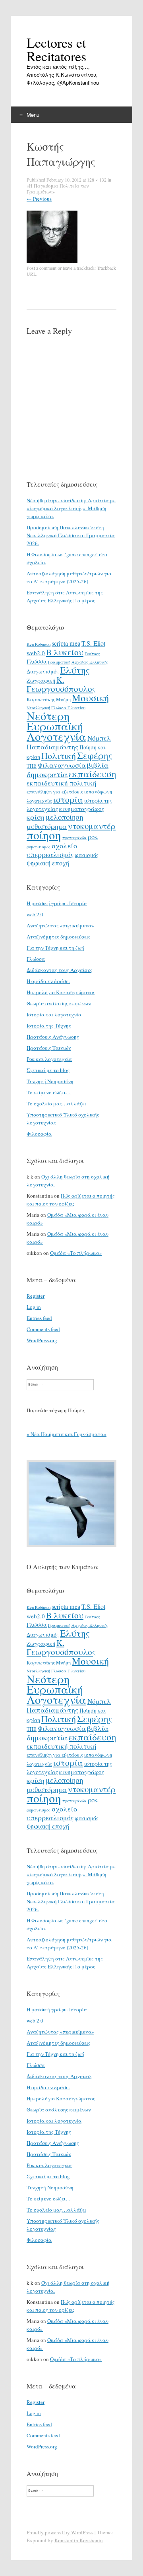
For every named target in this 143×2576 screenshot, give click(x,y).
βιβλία (98, 765)
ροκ (93, 837)
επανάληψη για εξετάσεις (55, 792)
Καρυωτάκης (41, 699)
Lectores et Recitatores (56, 49)
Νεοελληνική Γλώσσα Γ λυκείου (56, 708)
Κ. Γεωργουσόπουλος (61, 684)
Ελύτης (75, 670)
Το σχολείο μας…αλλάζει (56, 1103)
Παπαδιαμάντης (52, 747)
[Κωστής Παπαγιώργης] (52, 261)
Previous (39, 199)
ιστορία (68, 799)
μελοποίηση (64, 817)
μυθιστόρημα (47, 826)
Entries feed (39, 1318)
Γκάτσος (92, 654)
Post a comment (42, 268)
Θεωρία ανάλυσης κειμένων (59, 1003)
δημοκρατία (47, 774)
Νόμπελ (99, 738)
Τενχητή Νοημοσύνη (50, 1081)
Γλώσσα (37, 661)
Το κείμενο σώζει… (49, 1092)
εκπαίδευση (93, 774)
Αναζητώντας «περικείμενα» (60, 925)
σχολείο (64, 846)
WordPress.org (42, 1340)
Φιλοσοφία (39, 1134)
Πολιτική (59, 756)
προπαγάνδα (74, 838)
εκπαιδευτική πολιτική (62, 783)
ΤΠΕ (32, 766)
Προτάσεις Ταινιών (49, 1048)
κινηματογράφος (82, 809)
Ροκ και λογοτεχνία (49, 1059)
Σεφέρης (95, 755)
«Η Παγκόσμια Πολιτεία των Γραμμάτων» (58, 189)
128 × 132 (97, 180)
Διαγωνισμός (43, 671)
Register (36, 1296)
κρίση (36, 817)
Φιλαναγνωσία (62, 765)
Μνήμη (63, 699)
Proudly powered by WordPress (60, 2532)
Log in (34, 1307)
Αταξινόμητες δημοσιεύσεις (59, 937)
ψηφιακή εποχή (48, 863)
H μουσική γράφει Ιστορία (57, 903)
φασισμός (87, 855)
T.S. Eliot (93, 643)
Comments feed (43, 1329)
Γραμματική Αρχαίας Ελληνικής (78, 662)
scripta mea (66, 643)
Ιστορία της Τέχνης (49, 1026)
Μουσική (90, 698)
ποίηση (44, 835)
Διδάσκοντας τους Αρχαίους (60, 970)
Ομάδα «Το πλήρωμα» (76, 1253)
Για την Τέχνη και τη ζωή (55, 948)
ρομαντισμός (39, 847)
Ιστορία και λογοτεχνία (54, 1014)
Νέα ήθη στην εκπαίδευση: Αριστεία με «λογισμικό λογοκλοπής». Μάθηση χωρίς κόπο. (71, 508)
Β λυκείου (65, 652)
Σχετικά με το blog (48, 1070)
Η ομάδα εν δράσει (48, 981)
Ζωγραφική (41, 680)
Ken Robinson (39, 644)
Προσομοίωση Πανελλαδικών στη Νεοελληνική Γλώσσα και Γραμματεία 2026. (71, 535)
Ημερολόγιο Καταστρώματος (61, 992)
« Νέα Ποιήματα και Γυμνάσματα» (67, 1434)
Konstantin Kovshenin (79, 2540)
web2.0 (36, 653)
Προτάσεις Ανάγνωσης (53, 1037)
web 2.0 (35, 914)
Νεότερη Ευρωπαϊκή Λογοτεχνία (56, 726)
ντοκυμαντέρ (92, 826)
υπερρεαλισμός (50, 854)
